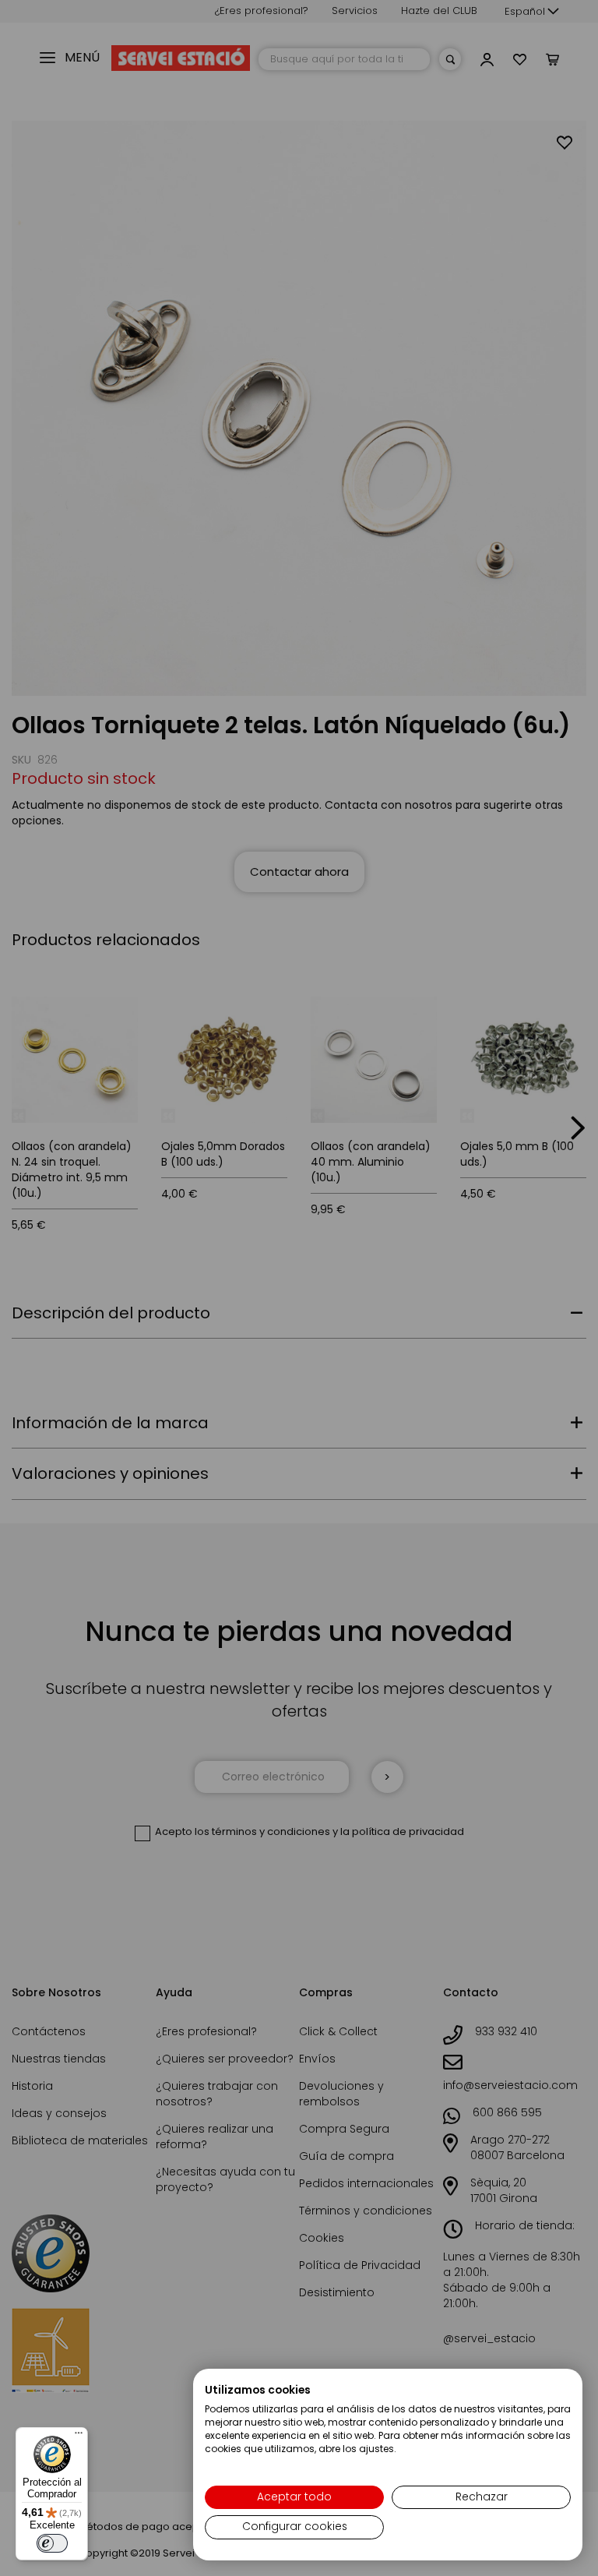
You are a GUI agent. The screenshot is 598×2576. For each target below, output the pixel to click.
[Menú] (79, 2437)
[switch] (52, 2543)
